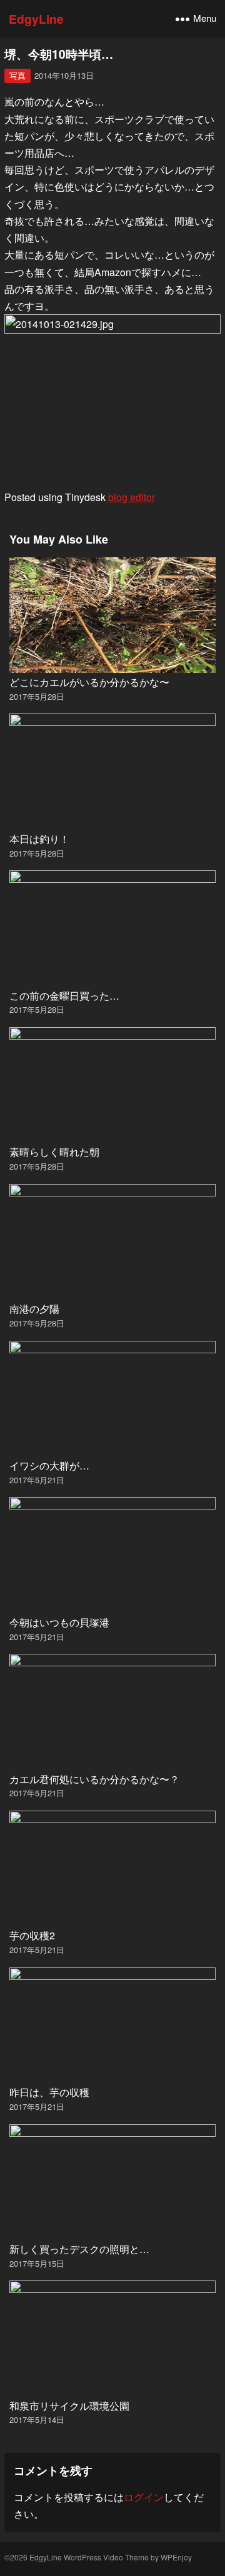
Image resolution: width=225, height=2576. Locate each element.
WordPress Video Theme (106, 2557)
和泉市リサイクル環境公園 (69, 2406)
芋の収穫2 (32, 1935)
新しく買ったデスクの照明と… (79, 2249)
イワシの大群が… (49, 1465)
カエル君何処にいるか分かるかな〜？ (94, 1779)
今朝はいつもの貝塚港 (59, 1622)
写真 (17, 75)
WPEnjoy (176, 2557)
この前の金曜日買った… (64, 996)
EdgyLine (36, 19)
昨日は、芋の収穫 (49, 2092)
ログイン (144, 2497)
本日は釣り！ (39, 839)
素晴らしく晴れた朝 (54, 1152)
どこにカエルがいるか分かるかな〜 (89, 682)
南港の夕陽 (34, 1309)
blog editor (132, 497)
